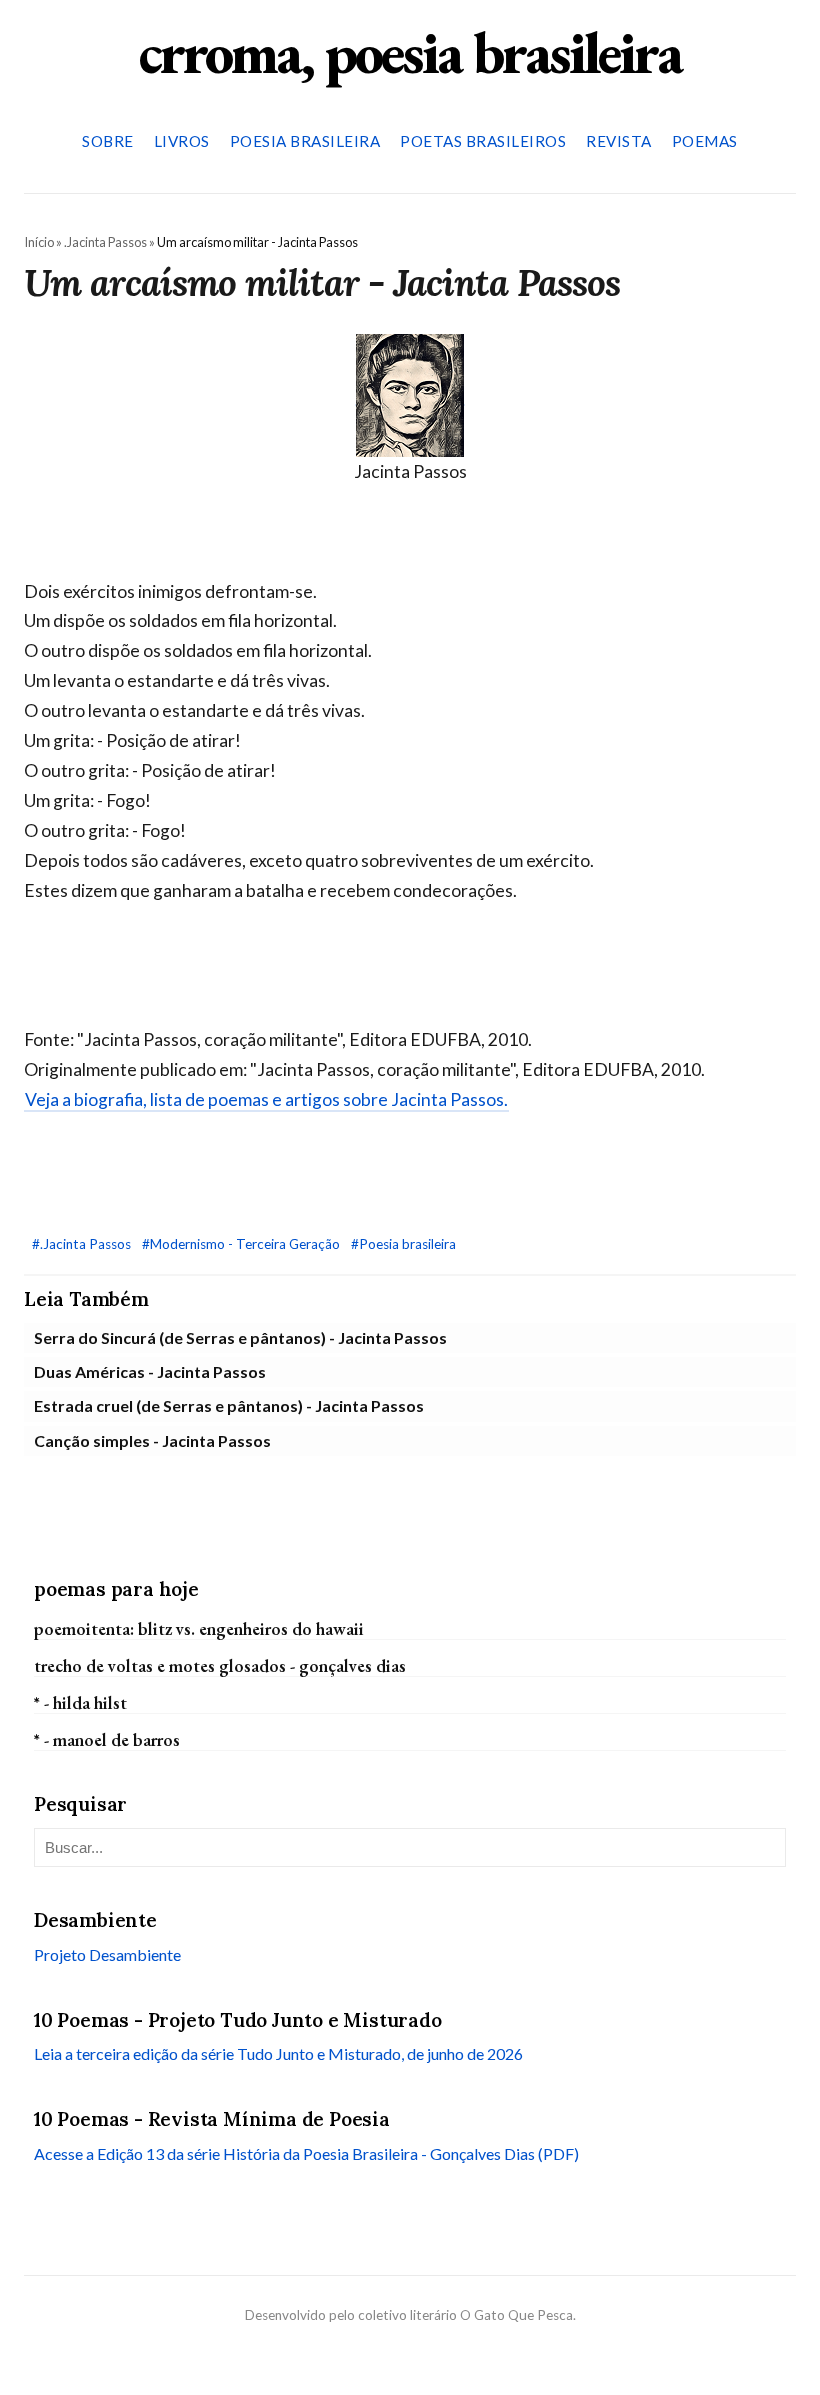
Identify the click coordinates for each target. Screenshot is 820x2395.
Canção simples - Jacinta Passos (152, 1440)
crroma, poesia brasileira (410, 52)
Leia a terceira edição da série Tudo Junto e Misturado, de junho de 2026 (278, 2053)
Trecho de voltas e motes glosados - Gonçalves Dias (220, 1665)
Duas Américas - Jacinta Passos (150, 1371)
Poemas (705, 141)
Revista (619, 141)
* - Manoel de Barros (107, 1739)
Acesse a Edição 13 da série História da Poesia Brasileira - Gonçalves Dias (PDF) (306, 2153)
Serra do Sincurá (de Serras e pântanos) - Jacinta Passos (240, 1337)
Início (39, 242)
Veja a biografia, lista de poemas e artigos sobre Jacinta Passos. (266, 1099)
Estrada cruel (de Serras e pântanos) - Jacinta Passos (229, 1405)
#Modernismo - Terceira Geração (242, 1244)
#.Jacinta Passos (83, 1244)
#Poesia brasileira (403, 1244)
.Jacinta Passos (105, 242)
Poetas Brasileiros (483, 141)
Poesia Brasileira (305, 141)
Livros (182, 141)
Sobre (108, 141)
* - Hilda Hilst (80, 1702)
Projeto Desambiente (107, 1954)
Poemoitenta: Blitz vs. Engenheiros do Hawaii (199, 1628)
